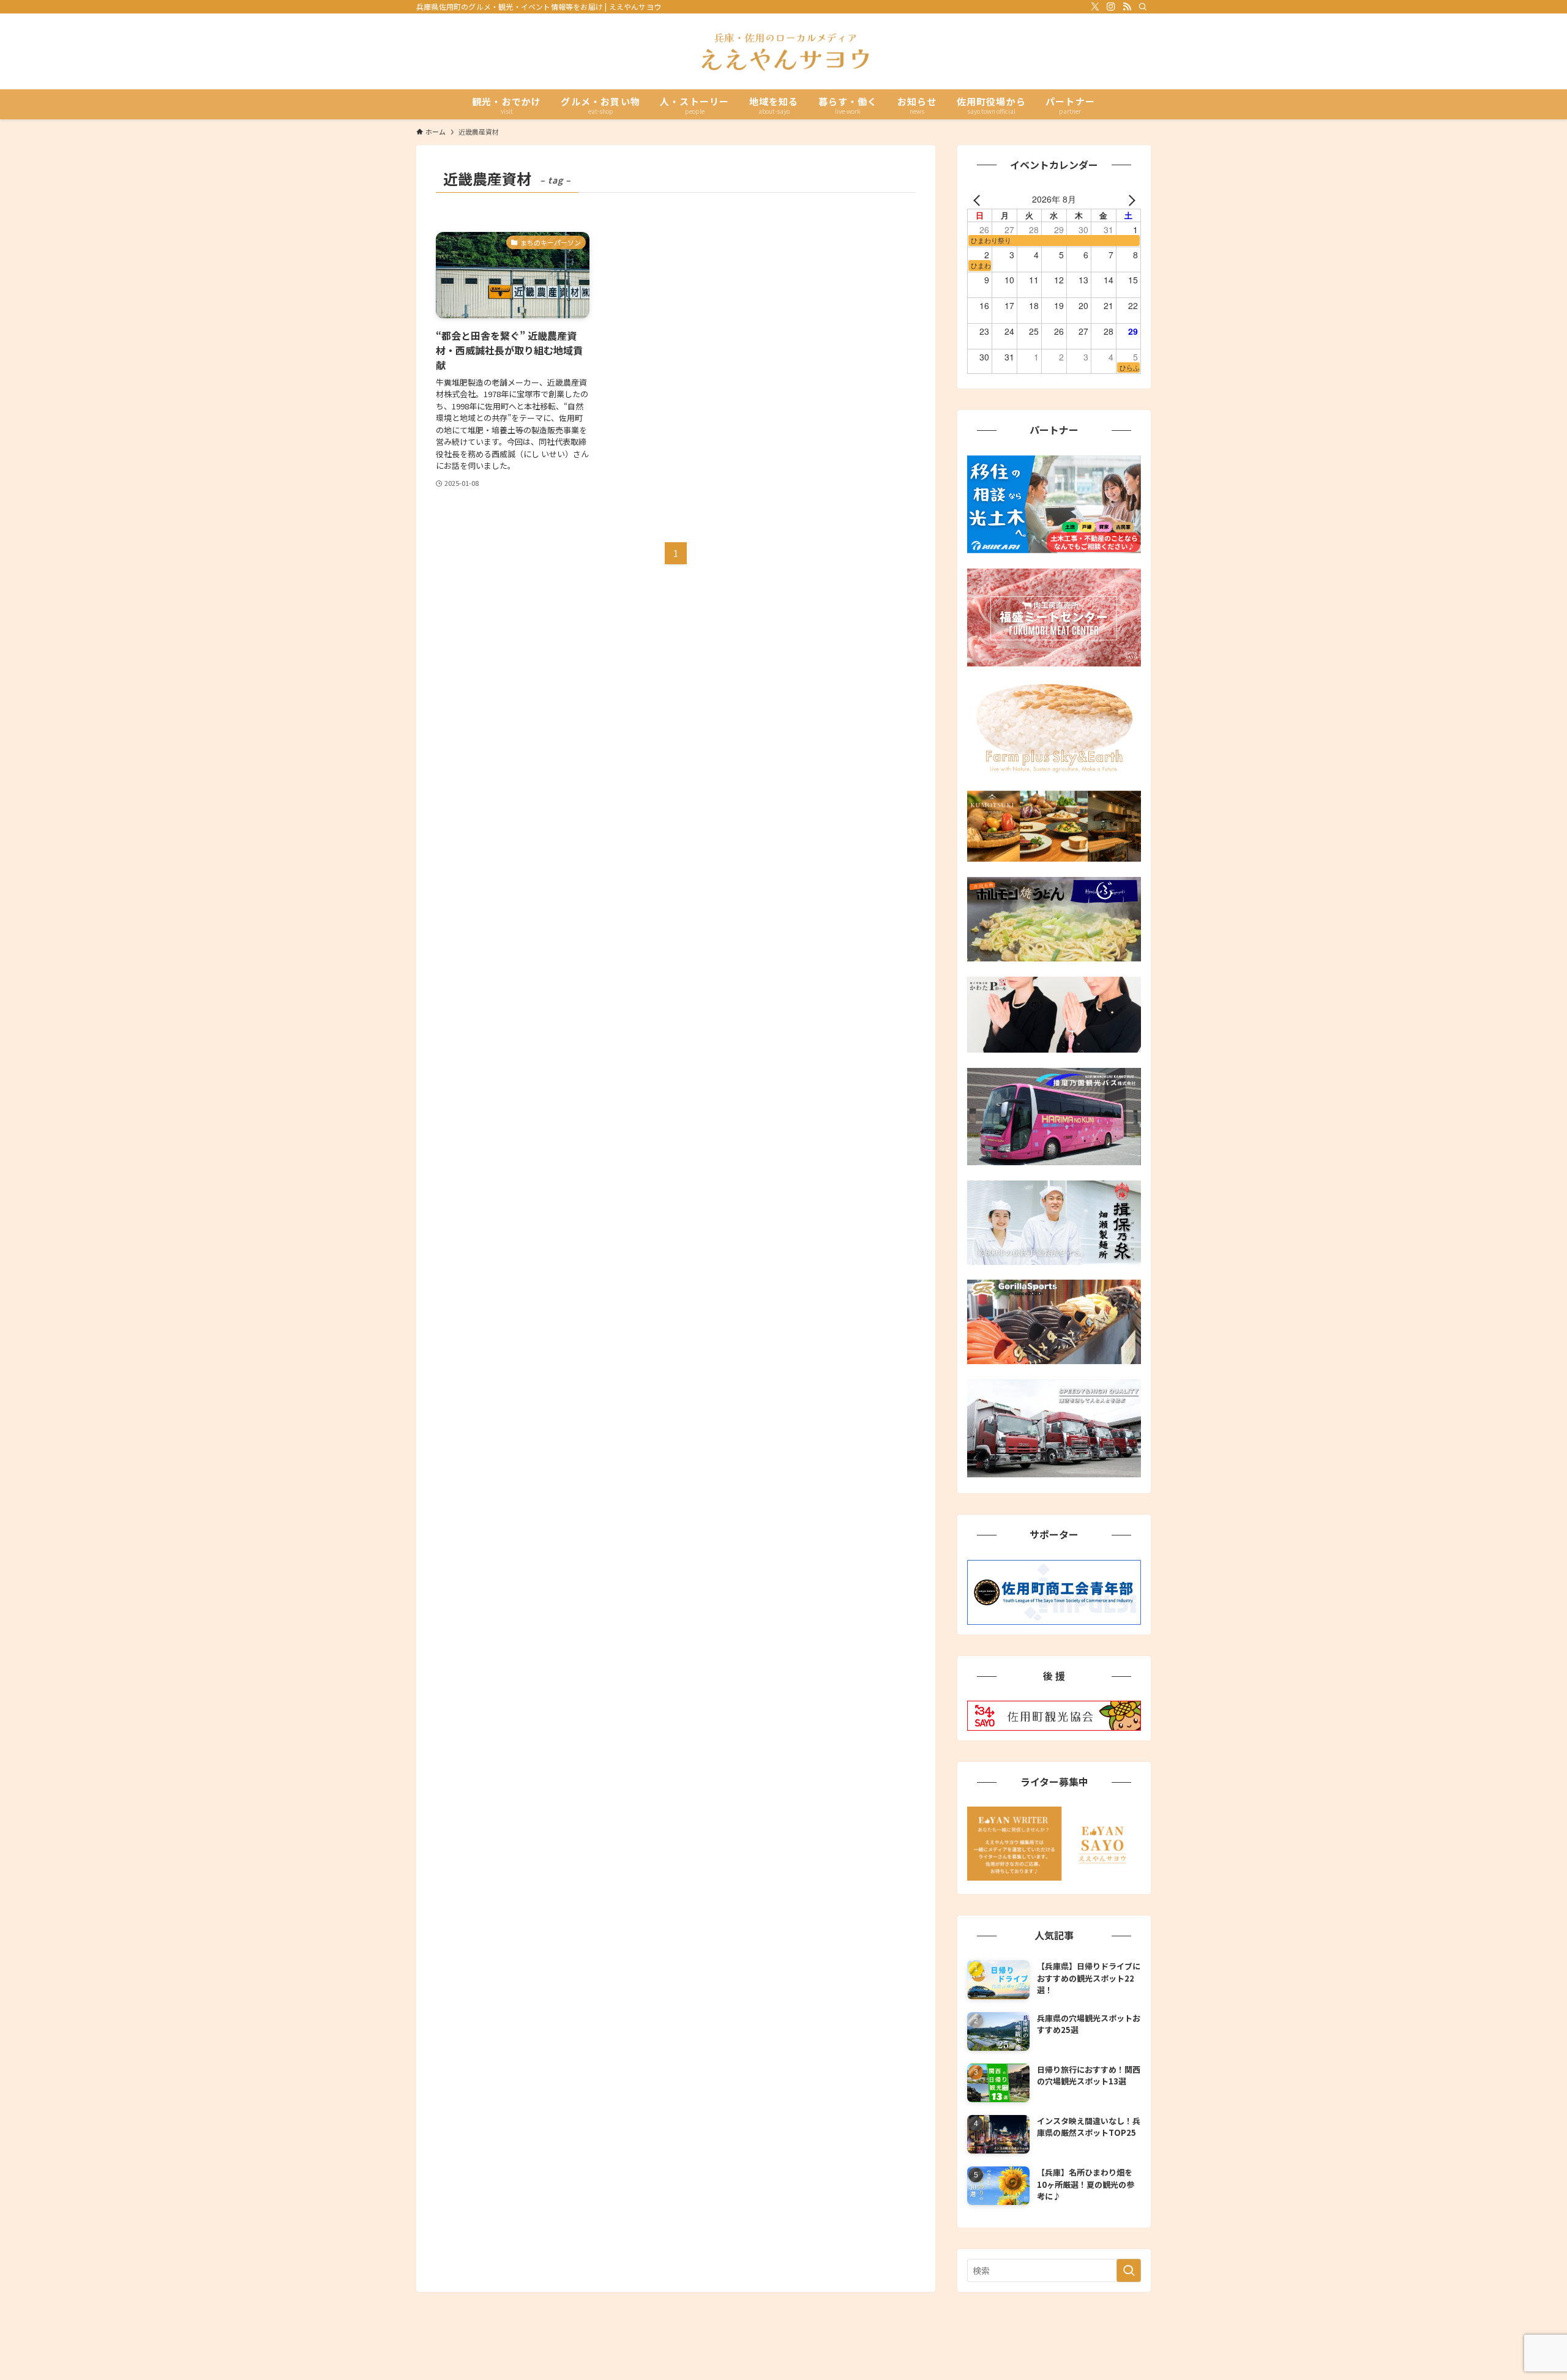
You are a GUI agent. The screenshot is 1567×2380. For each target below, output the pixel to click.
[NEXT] (1129, 199)
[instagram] (1111, 7)
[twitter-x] (1095, 7)
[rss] (1127, 7)
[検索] (1143, 7)
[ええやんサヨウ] (783, 51)
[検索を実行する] (1129, 2270)
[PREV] (979, 199)
